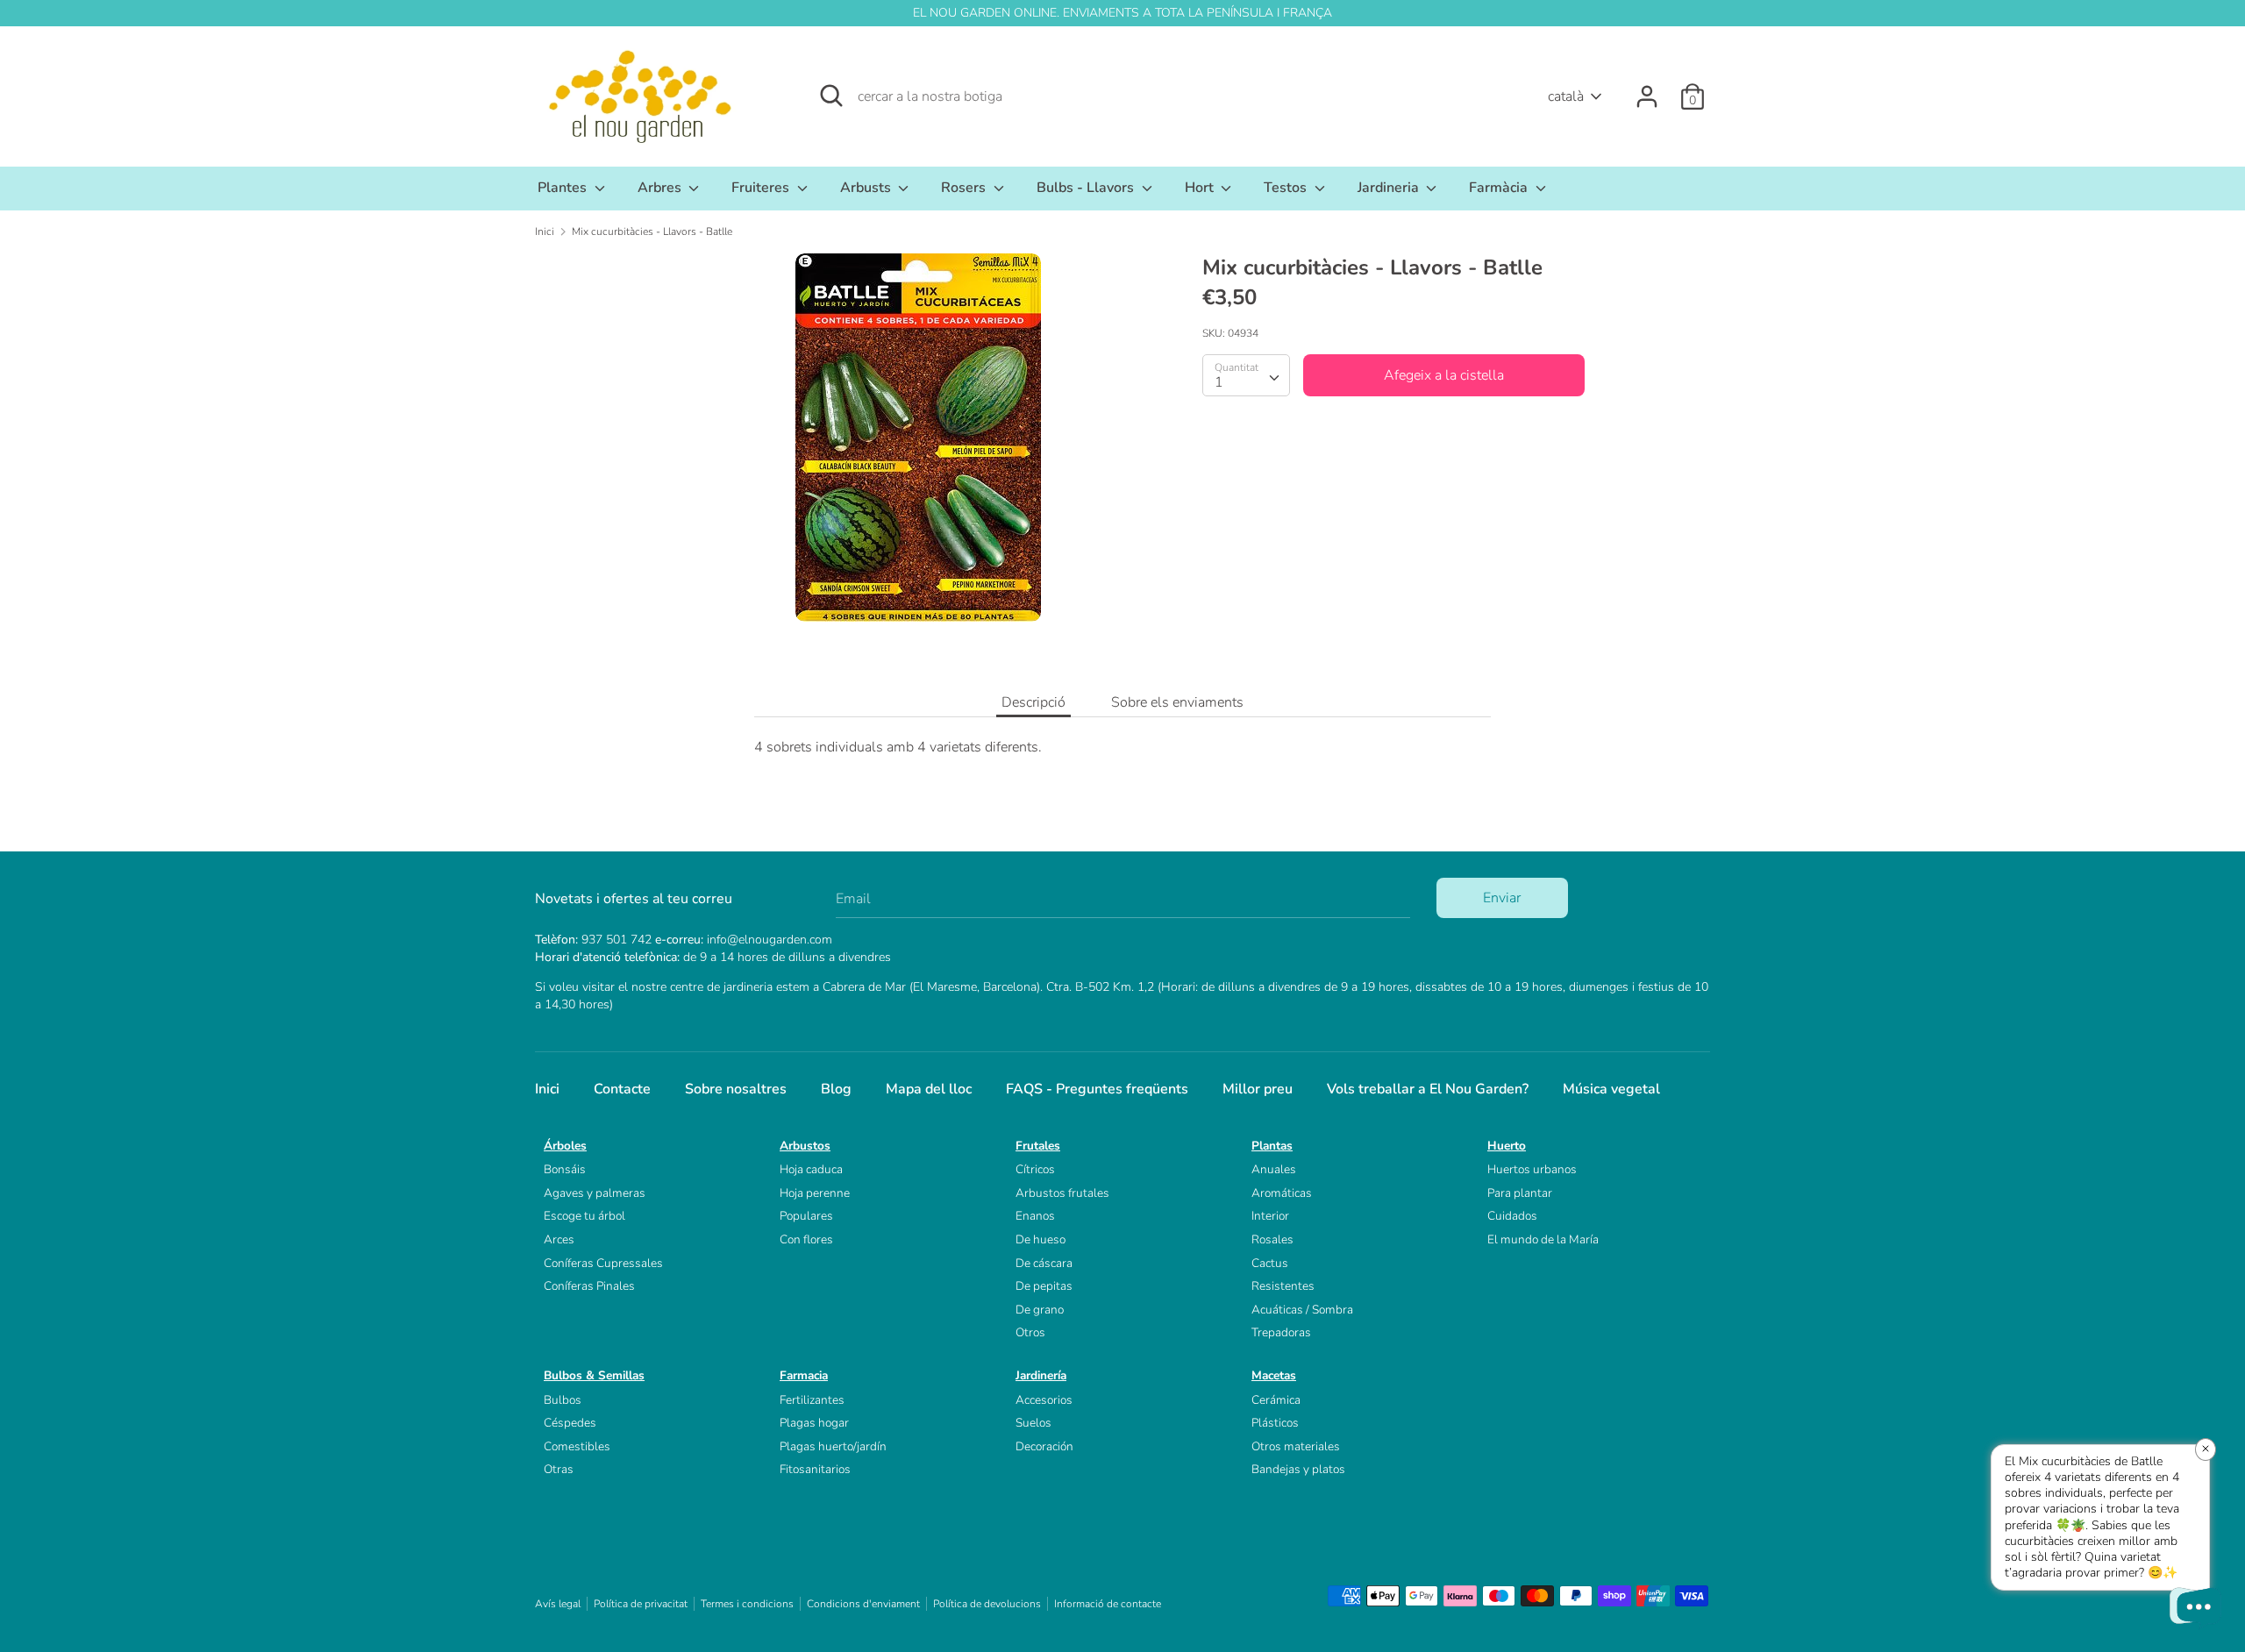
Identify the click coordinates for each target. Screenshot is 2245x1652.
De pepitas (1044, 1286)
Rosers (965, 188)
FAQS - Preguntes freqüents (1097, 1089)
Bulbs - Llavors (1087, 188)
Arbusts (867, 188)
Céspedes (570, 1423)
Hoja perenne (815, 1193)
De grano (1040, 1310)
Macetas (1274, 1375)
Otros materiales (1296, 1446)
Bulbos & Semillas (594, 1375)
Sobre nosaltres (736, 1089)
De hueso (1041, 1239)
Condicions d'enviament (863, 1604)
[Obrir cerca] (831, 96)
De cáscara (1044, 1263)
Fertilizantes (812, 1400)
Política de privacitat (641, 1604)
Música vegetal (1611, 1089)
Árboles (565, 1146)
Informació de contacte (1108, 1604)
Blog (836, 1089)
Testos (1287, 188)
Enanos (1035, 1216)
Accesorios (1044, 1400)
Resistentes (1283, 1286)
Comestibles (577, 1446)
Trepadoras (1281, 1332)
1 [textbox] (1219, 382)
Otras (559, 1469)
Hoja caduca (811, 1169)
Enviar (1502, 898)
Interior (1270, 1216)
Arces (559, 1239)
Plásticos (1275, 1423)
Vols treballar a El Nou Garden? (1428, 1089)
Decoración (1044, 1446)
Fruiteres (762, 188)
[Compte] (1647, 89)
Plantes (564, 188)
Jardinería (1041, 1375)
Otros (1030, 1332)
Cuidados (1512, 1216)
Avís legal (558, 1604)
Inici (547, 1089)
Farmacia (804, 1375)
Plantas (1272, 1146)
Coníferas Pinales (589, 1286)
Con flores (806, 1239)
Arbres (661, 188)
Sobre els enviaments (1177, 702)
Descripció (1033, 702)
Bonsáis (565, 1169)
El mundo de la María (1543, 1239)
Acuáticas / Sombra (1302, 1310)
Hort (1201, 188)
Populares (806, 1216)
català (1566, 96)
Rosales (1272, 1239)
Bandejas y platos (1298, 1469)
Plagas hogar (814, 1423)
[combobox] (1246, 375)
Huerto (1507, 1146)
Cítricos (1035, 1169)
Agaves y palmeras (595, 1193)
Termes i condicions (747, 1604)
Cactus (1270, 1263)
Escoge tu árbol (584, 1216)
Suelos (1033, 1423)
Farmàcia (1500, 188)
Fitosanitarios (815, 1469)
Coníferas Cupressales (603, 1263)
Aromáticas (1282, 1193)
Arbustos (805, 1146)
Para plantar (1520, 1193)
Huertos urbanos (1532, 1169)
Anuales (1274, 1169)
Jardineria (1390, 188)
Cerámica (1276, 1400)
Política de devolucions (987, 1604)
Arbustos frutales (1062, 1193)
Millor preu (1258, 1089)
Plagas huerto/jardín (833, 1446)
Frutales (1038, 1146)
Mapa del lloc (929, 1089)
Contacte (622, 1089)
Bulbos (563, 1400)
